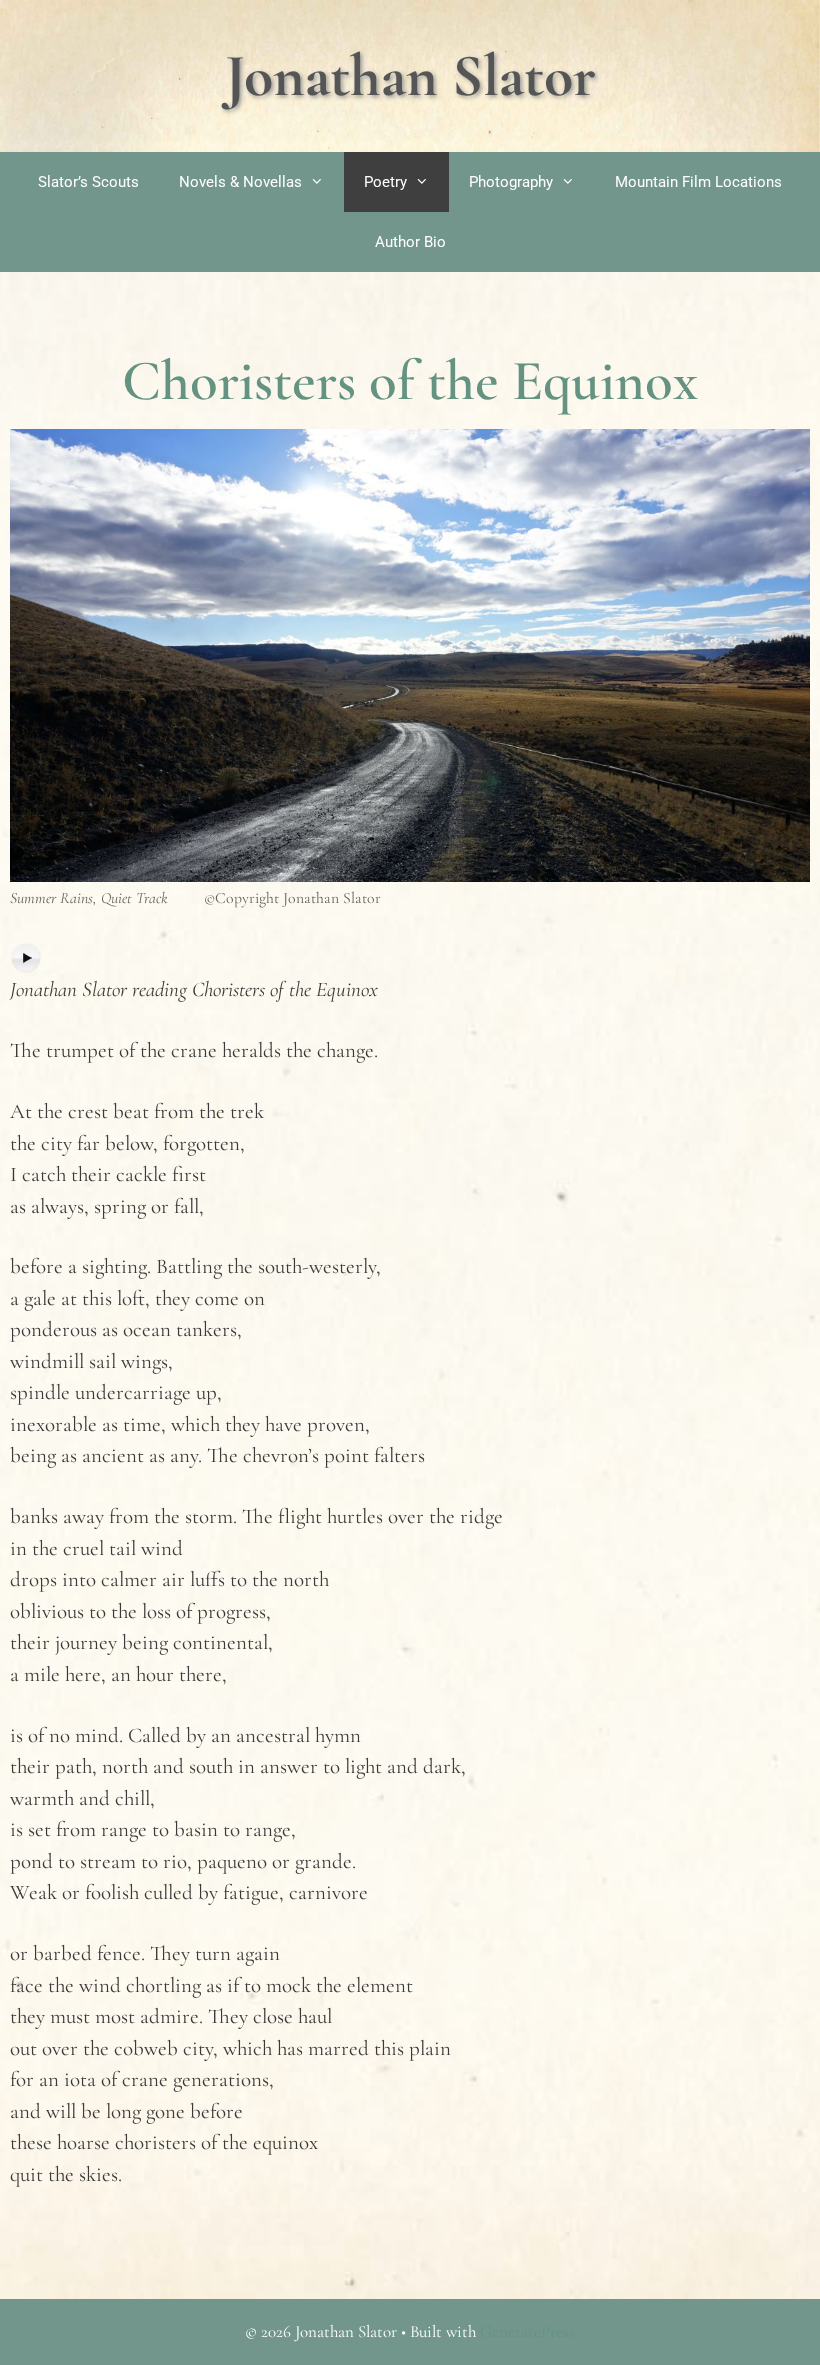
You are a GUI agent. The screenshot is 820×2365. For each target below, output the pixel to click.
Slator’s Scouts (88, 182)
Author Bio (410, 242)
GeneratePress (527, 2331)
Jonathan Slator (410, 76)
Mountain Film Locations (698, 182)
